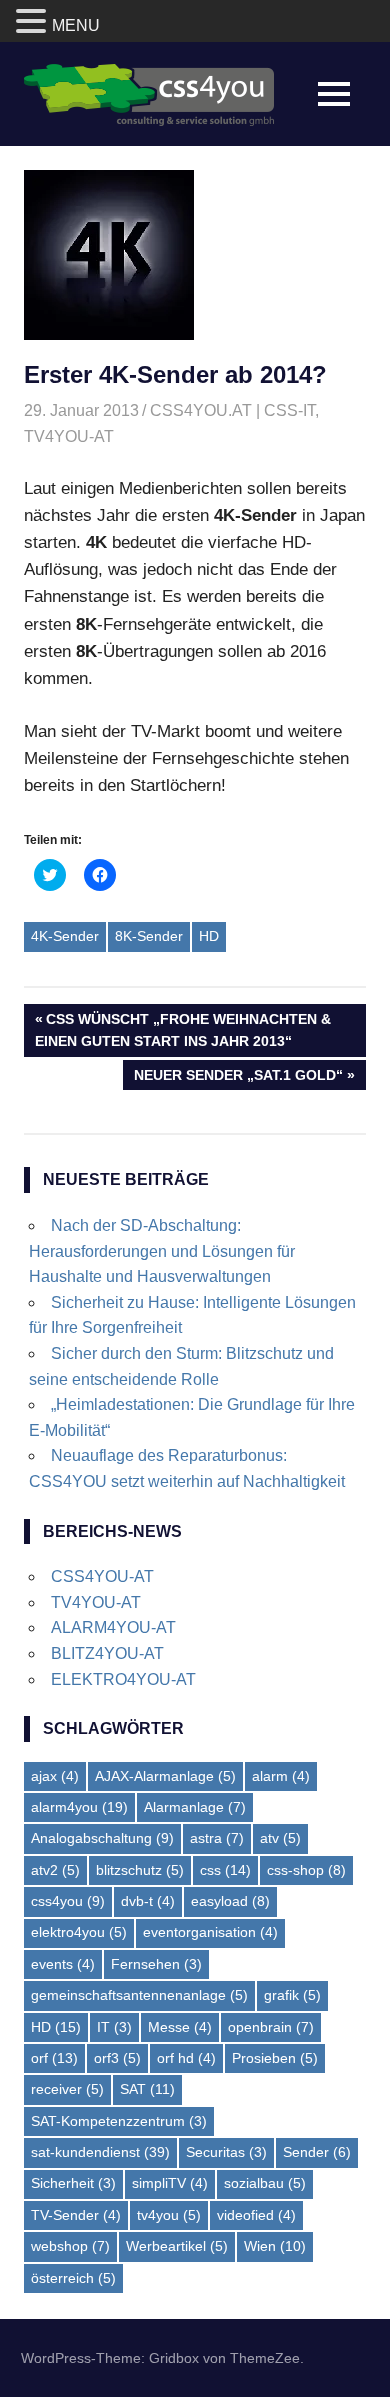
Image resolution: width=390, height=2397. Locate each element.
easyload (230, 1901)
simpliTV (170, 2183)
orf (54, 2058)
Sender (317, 2152)
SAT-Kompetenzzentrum (119, 2121)
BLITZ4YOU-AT (107, 1653)
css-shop (306, 1870)
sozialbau (265, 2183)
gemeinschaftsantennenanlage (139, 1995)
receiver (67, 2089)
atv (280, 1838)
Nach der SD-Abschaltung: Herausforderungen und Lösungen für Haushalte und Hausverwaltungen (162, 1251)
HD (209, 936)
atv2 (55, 1870)
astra (217, 1838)
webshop (70, 2246)
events (63, 1964)
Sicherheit (73, 2183)
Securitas (226, 2152)
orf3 (117, 2058)
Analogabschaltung (102, 1838)
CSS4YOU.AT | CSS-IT (232, 410)
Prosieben (275, 2058)
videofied (256, 2215)
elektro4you (79, 1932)
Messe (180, 2027)
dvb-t (148, 1901)
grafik (292, 1995)
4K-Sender (65, 936)
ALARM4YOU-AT (113, 1627)
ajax (55, 1776)
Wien (275, 2246)
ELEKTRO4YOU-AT (123, 1679)
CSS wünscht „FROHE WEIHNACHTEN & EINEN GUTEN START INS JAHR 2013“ (183, 1029)
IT (114, 2027)
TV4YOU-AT (69, 436)
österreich (73, 2278)
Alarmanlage (195, 1807)
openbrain (271, 2027)
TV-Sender (76, 2215)
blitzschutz (140, 1870)
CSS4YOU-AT (102, 1576)
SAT (147, 2089)
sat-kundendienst (100, 2152)
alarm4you (79, 1807)
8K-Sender (149, 936)
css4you (68, 1901)
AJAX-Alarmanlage (165, 1776)
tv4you (169, 2215)
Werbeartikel (177, 2246)
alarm (281, 1776)
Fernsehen (156, 1964)
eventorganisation (210, 1932)
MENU (76, 25)
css (225, 1870)
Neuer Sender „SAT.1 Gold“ (238, 1078)
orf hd (186, 2058)
